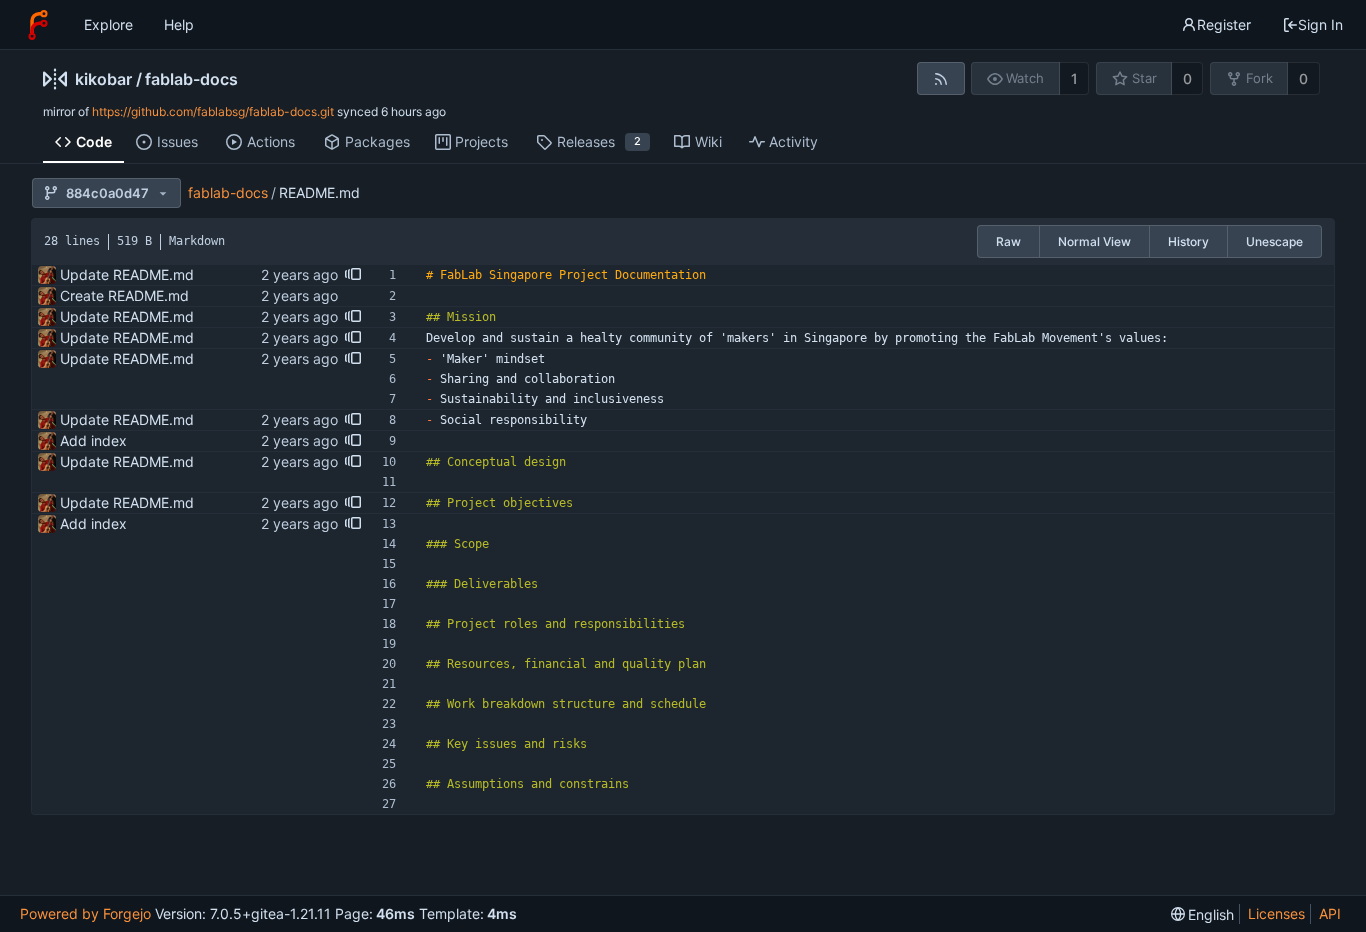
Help (179, 24)
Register (1224, 24)
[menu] (1203, 914)
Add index (93, 440)
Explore (108, 24)
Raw (1008, 241)
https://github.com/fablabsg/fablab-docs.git (213, 111)
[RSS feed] (940, 78)
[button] (353, 275)
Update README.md (127, 274)
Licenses (1276, 913)
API (1330, 913)
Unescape (1274, 241)
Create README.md (124, 295)
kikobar (103, 79)
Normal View (1094, 241)
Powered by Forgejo (85, 913)
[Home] (38, 25)
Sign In (1320, 24)
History (1188, 241)
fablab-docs (191, 79)
